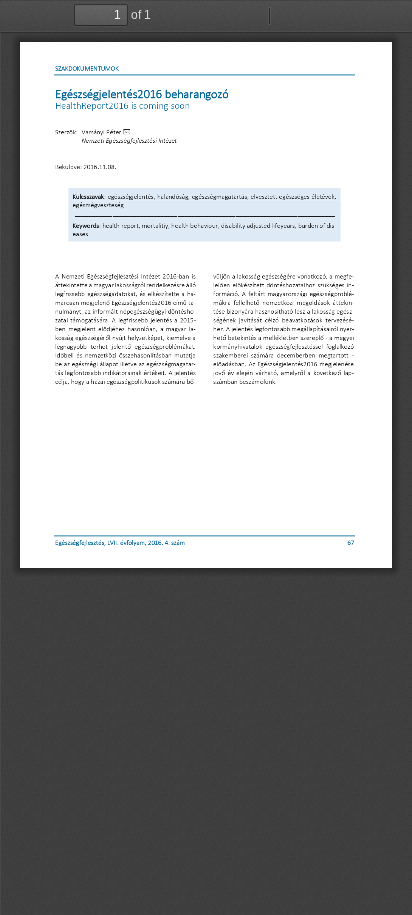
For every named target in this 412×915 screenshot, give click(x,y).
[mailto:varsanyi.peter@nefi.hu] (127, 132)
